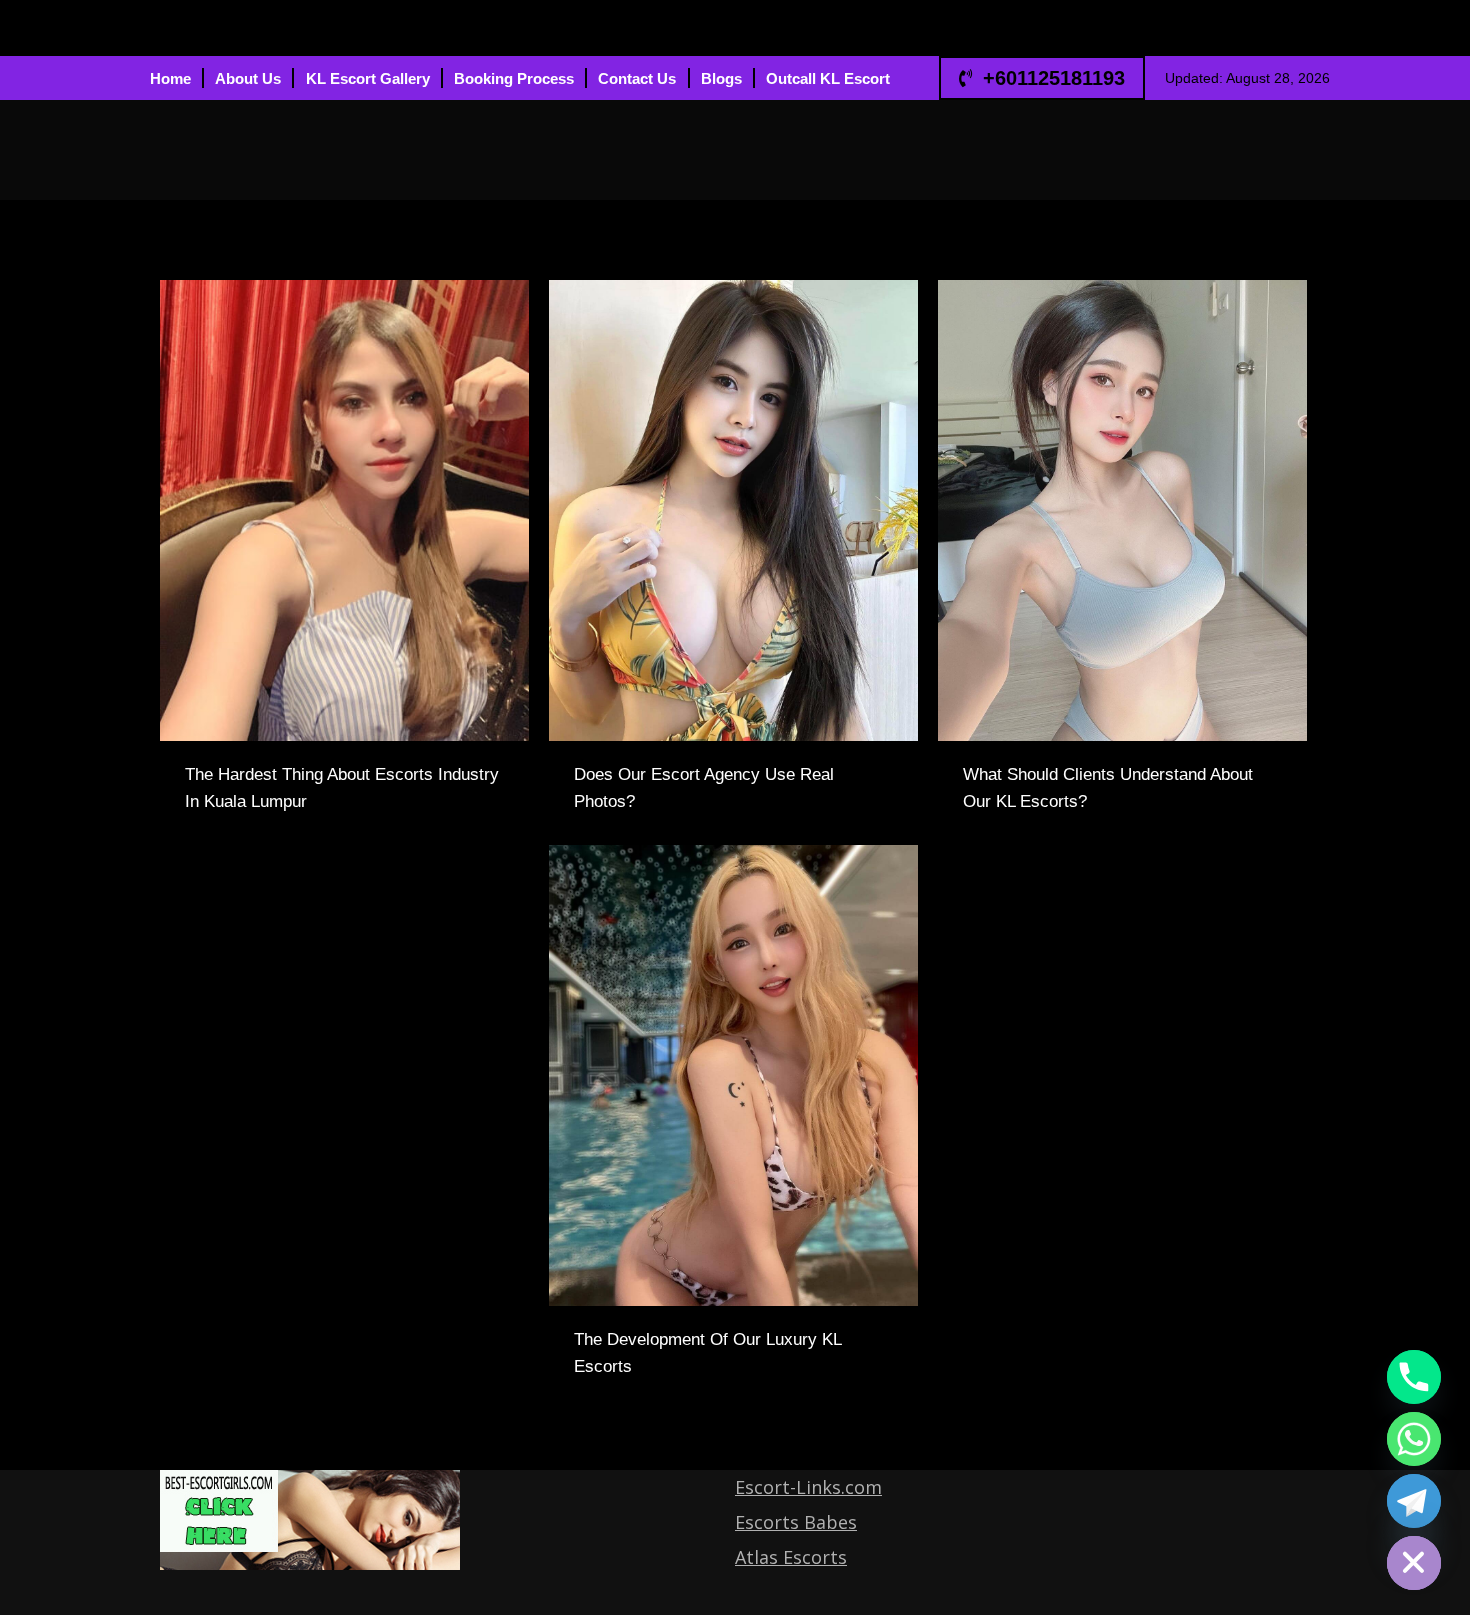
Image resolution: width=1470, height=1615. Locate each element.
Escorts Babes (796, 1522)
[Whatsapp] (1414, 1439)
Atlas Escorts (791, 1557)
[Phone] (1414, 1377)
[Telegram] (1414, 1501)
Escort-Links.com (808, 1487)
